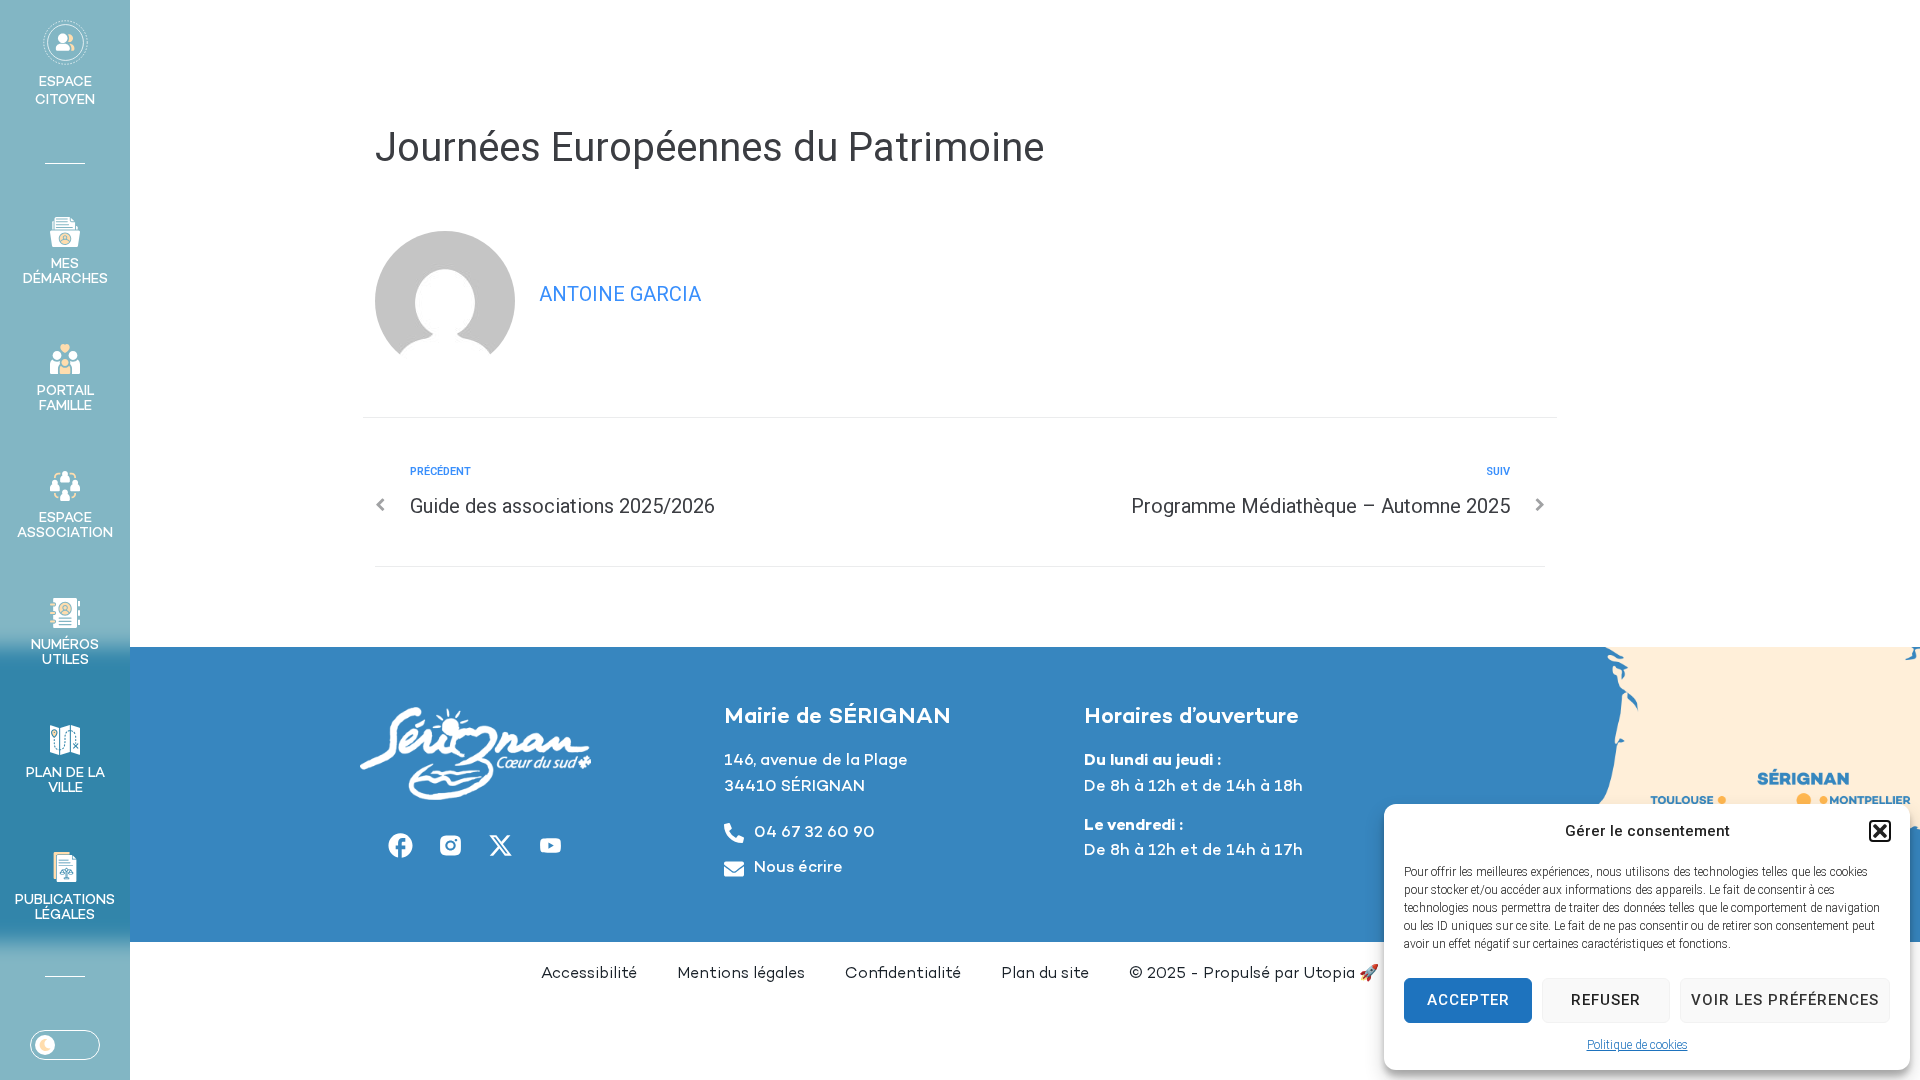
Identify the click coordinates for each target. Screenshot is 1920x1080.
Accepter (1468, 1000)
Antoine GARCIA (620, 294)
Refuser (1606, 1000)
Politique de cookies (1637, 1045)
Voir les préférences (1785, 1000)
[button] (1880, 831)
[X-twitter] (501, 845)
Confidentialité (903, 974)
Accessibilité (589, 974)
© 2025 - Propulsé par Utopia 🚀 (1254, 974)
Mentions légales (741, 974)
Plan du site (1045, 974)
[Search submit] (1682, 44)
